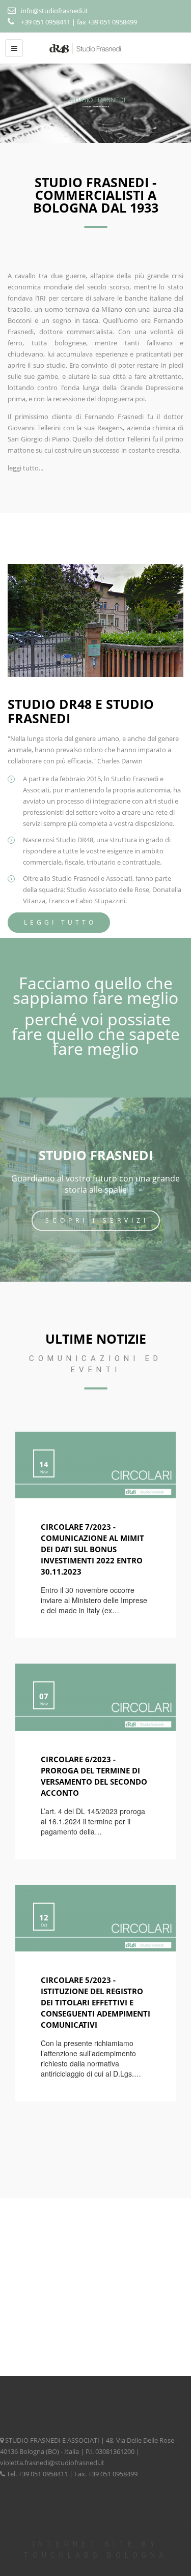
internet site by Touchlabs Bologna (95, 2550)
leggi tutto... (25, 468)
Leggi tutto (60, 922)
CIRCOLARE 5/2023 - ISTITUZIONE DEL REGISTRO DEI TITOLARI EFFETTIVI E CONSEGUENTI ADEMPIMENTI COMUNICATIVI (95, 2002)
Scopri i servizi (97, 1220)
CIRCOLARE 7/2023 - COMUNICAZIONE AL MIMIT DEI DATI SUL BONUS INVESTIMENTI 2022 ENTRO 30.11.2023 (92, 1549)
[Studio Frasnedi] (96, 48)
